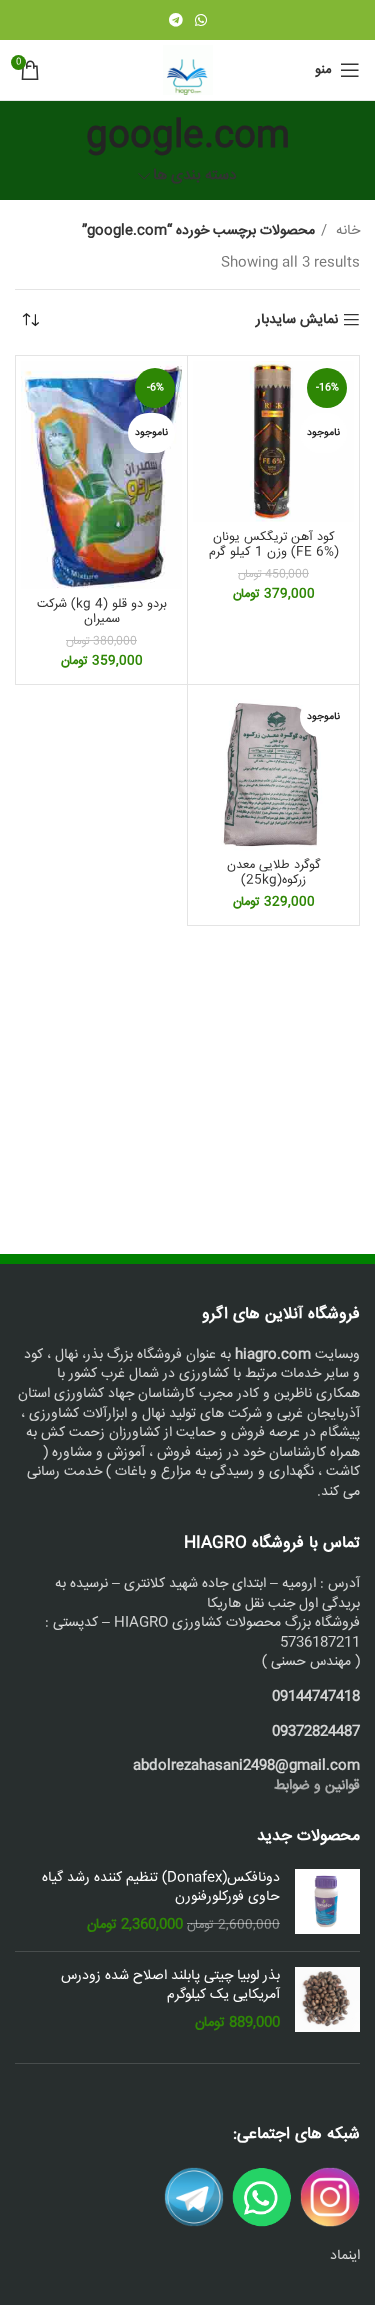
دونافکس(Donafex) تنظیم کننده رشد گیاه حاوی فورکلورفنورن (161, 1888)
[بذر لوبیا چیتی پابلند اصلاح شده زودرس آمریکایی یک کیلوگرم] (327, 2000)
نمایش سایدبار (297, 320)
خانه (346, 231)
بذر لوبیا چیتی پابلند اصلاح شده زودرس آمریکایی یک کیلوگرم (170, 1986)
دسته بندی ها (195, 176)
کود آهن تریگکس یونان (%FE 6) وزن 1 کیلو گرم (274, 544)
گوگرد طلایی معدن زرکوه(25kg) (274, 872)
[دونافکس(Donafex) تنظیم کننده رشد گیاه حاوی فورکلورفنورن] (327, 1902)
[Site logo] (188, 71)
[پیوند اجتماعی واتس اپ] (201, 20)
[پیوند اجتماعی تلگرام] (176, 20)
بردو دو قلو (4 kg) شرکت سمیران (102, 611)
